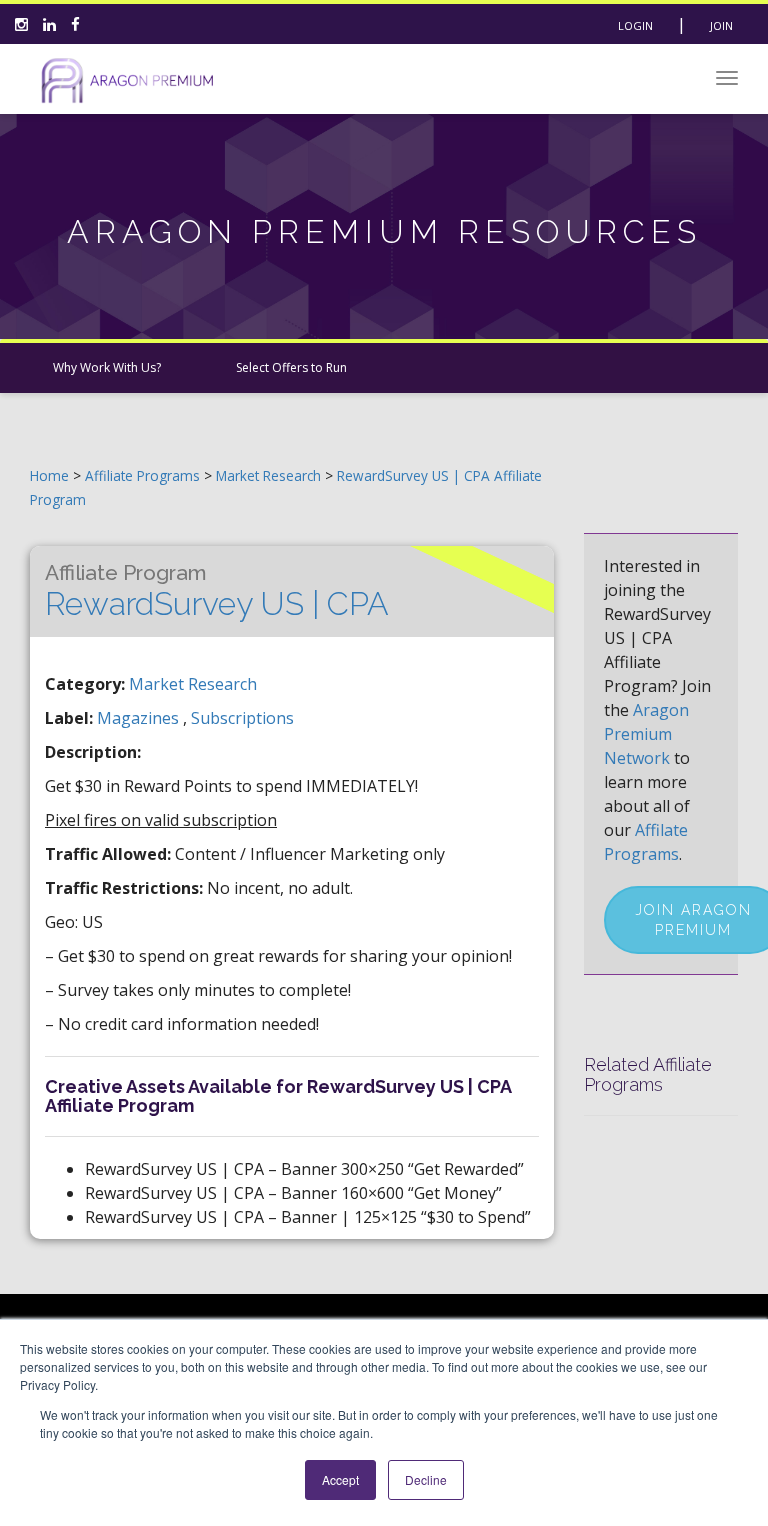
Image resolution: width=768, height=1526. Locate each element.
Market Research (270, 475)
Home (49, 475)
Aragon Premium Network (646, 734)
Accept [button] (340, 1479)
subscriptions (242, 718)
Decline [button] (426, 1479)
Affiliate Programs (142, 475)
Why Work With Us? (107, 367)
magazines (140, 718)
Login (635, 25)
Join (721, 25)
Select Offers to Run (291, 367)
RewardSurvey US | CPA (217, 591)
